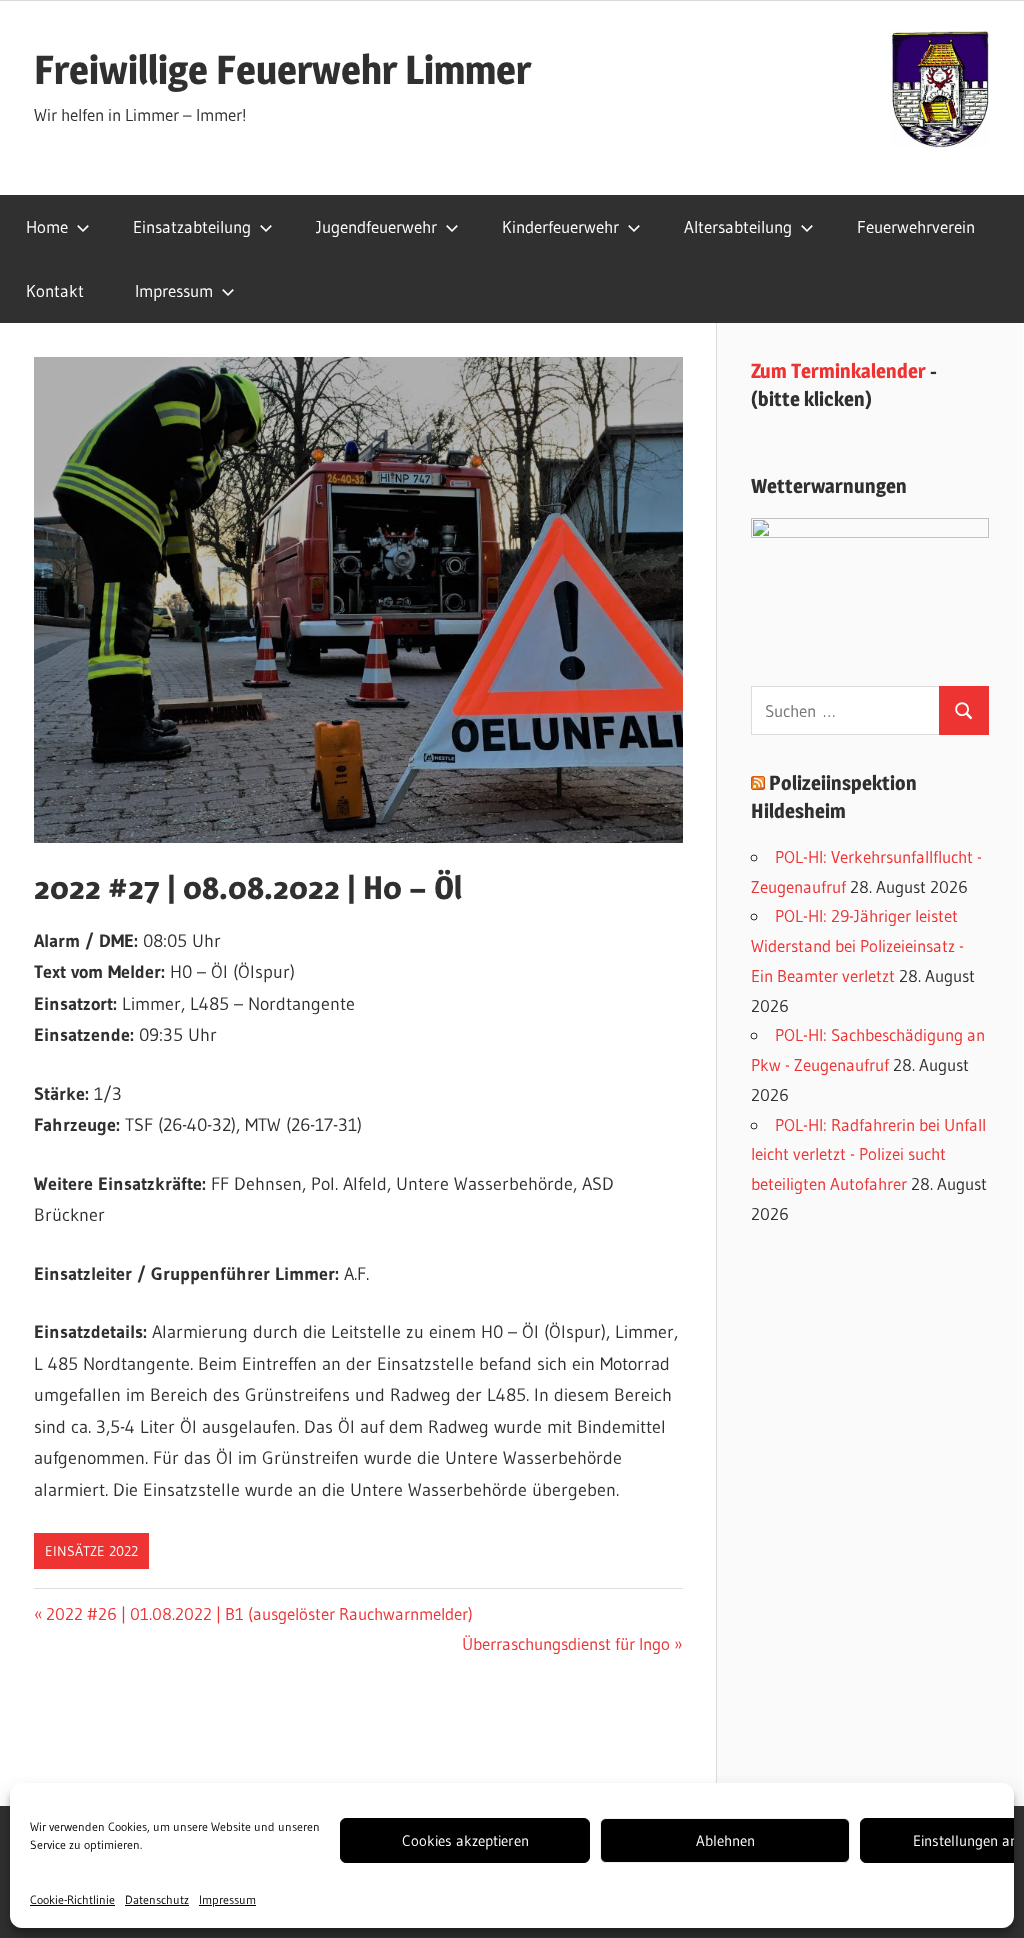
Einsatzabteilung (192, 226)
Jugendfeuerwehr (376, 226)
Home (47, 226)
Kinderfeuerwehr (560, 226)
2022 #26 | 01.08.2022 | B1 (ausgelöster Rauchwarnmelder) (259, 1613)
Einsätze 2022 (91, 1551)
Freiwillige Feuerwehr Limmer (282, 69)
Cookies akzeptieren (465, 1840)
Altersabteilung (738, 226)
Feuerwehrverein (916, 226)
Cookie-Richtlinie (72, 1899)
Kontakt (55, 290)
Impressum (227, 1899)
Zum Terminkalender (838, 371)
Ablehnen (725, 1840)
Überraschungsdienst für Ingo (566, 1643)
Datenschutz (157, 1899)
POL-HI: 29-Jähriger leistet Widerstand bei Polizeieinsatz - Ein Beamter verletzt (857, 945)
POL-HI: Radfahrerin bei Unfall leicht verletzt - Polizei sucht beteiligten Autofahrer (868, 1154)
